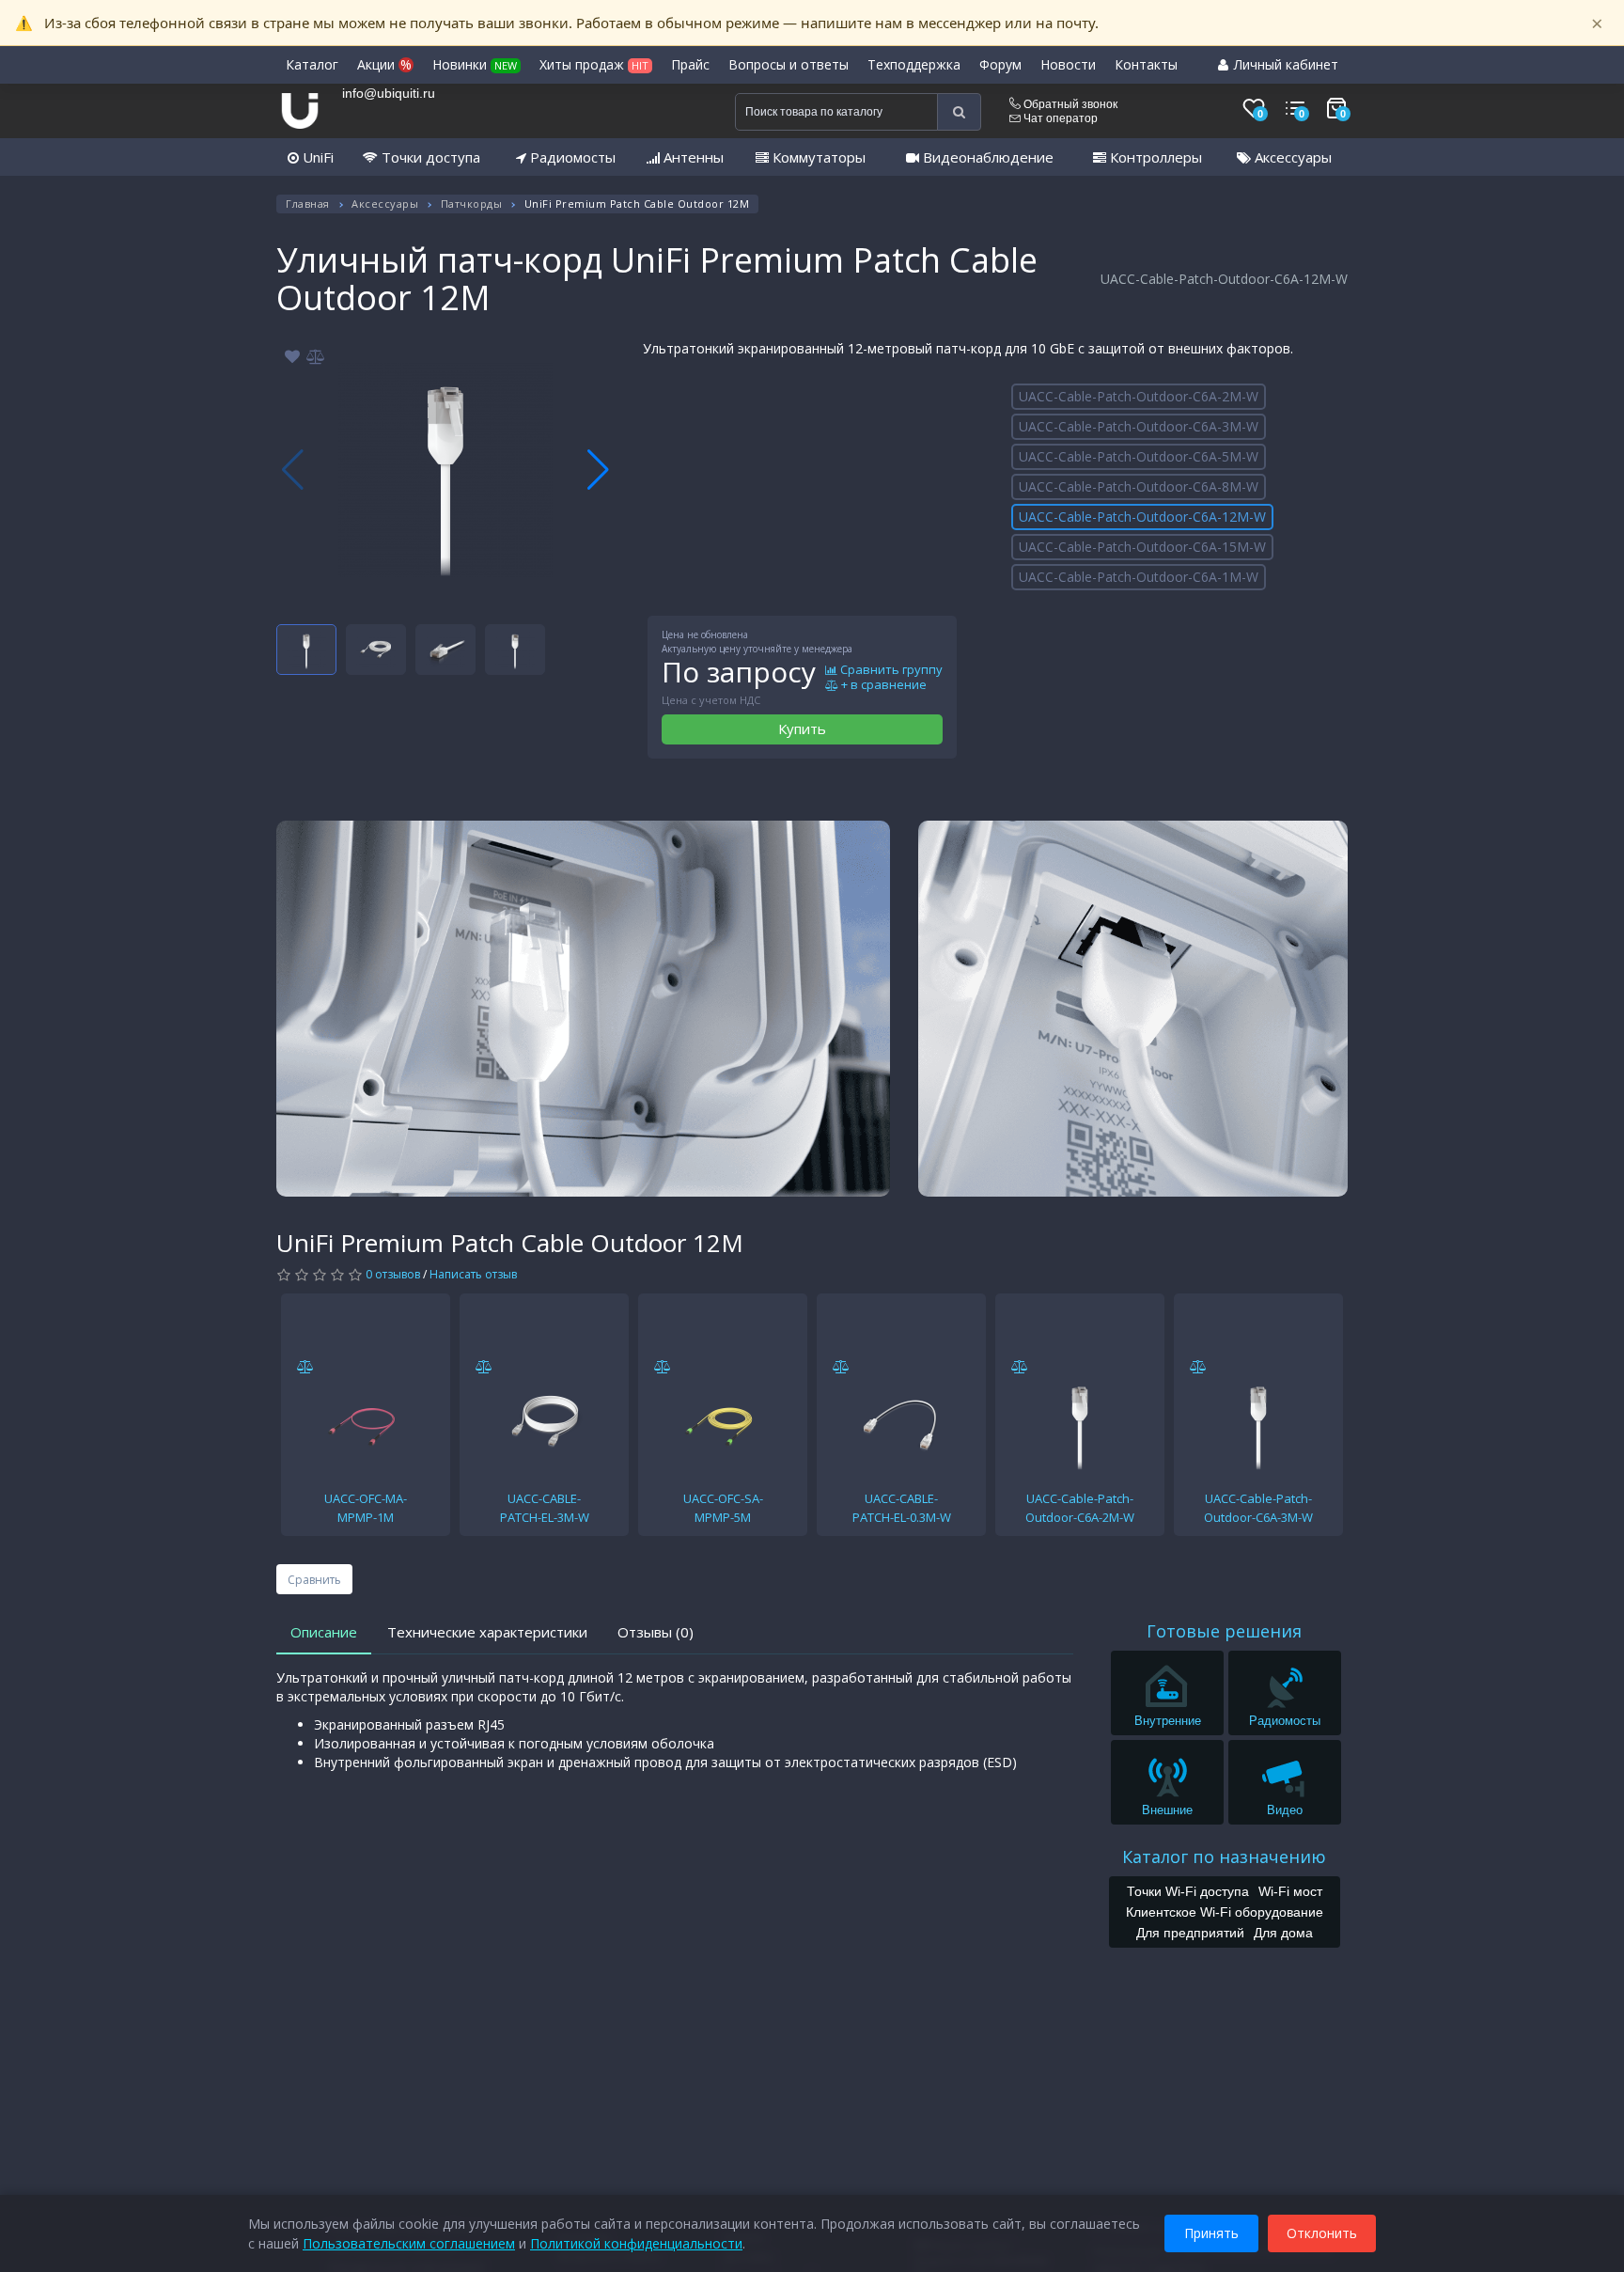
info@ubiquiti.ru (389, 93)
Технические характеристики (487, 1632)
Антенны (692, 157)
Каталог (312, 64)
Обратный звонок (1069, 104)
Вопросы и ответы (789, 64)
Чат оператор (1059, 118)
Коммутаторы (817, 157)
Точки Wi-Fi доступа (1188, 1891)
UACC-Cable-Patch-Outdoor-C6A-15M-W (1142, 547)
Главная (308, 204)
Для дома (1283, 1933)
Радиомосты (571, 157)
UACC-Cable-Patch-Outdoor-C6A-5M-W (1139, 456)
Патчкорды (472, 204)
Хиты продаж (594, 64)
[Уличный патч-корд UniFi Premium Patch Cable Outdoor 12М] (445, 470)
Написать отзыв (473, 1274)
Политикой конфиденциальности (636, 2243)
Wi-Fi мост (1290, 1891)
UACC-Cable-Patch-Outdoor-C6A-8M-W (1139, 486)
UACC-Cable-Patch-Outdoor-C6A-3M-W (1139, 426)
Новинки (475, 64)
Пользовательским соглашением (409, 2243)
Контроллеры (1154, 157)
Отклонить (1322, 2233)
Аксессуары (1291, 157)
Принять (1211, 2233)
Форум (1000, 64)
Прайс (690, 64)
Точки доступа (429, 157)
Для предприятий (1190, 1933)
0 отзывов (393, 1274)
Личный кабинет (1284, 64)
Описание (324, 1632)
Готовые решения (1224, 1631)
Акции (384, 64)
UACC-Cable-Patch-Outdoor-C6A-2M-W (1139, 396)
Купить (802, 729)
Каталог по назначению (1224, 1857)
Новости (1068, 64)
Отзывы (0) (656, 1632)
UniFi (316, 157)
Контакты (1146, 64)
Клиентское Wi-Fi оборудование (1225, 1912)
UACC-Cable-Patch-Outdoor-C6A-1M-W (1139, 577)
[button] (598, 470)
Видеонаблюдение (986, 157)
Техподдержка (914, 64)
